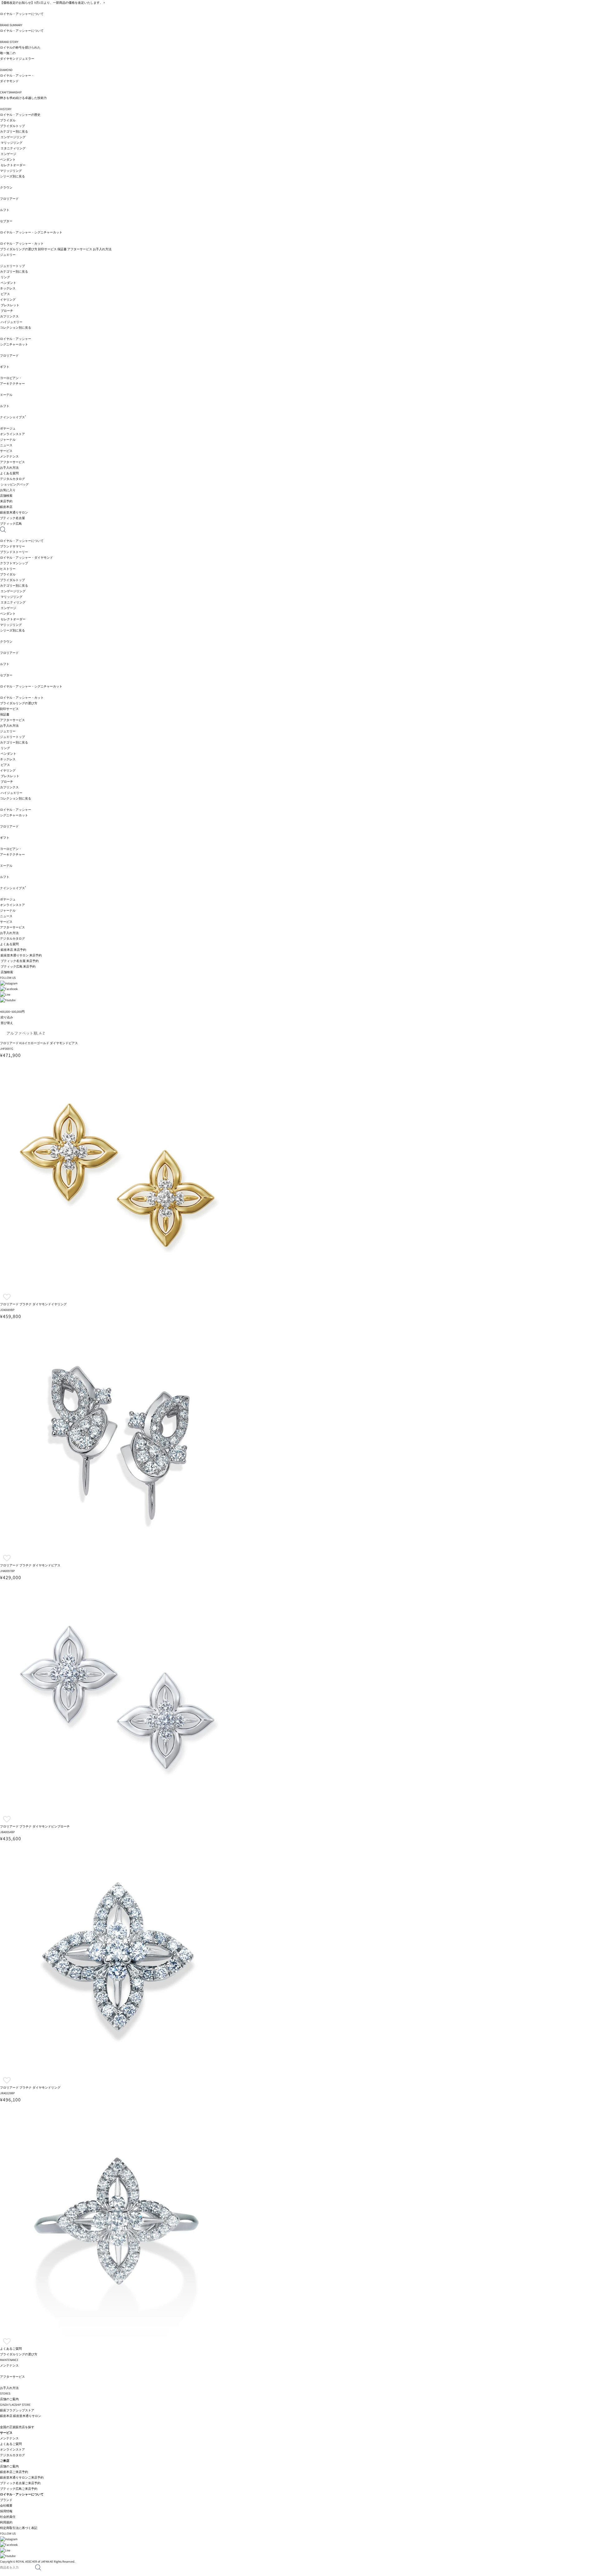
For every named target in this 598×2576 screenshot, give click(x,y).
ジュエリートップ (12, 266)
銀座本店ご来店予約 (14, 2472)
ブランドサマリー (12, 546)
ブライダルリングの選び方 (19, 249)
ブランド (6, 2500)
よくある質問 (9, 473)
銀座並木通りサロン (27, 2416)
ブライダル (8, 120)
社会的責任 (8, 2517)
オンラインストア (12, 434)
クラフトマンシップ (14, 563)
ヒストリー (8, 569)
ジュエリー (8, 255)
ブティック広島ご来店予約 (19, 2489)
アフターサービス (80, 249)
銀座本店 (6, 2416)
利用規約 (6, 2522)
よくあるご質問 (11, 2444)
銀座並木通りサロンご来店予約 (22, 2477)
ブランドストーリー (14, 552)
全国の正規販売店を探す (17, 2427)
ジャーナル (8, 440)
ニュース (6, 445)
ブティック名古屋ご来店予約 (20, 2483)
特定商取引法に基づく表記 (19, 2528)
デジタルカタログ (12, 479)
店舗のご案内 (9, 2466)
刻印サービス (47, 249)
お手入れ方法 (102, 249)
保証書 (62, 249)
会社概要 (6, 2506)
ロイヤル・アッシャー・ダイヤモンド (26, 558)
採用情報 (6, 2511)
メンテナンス (9, 2438)
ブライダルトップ (12, 126)
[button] (7, 1297)
